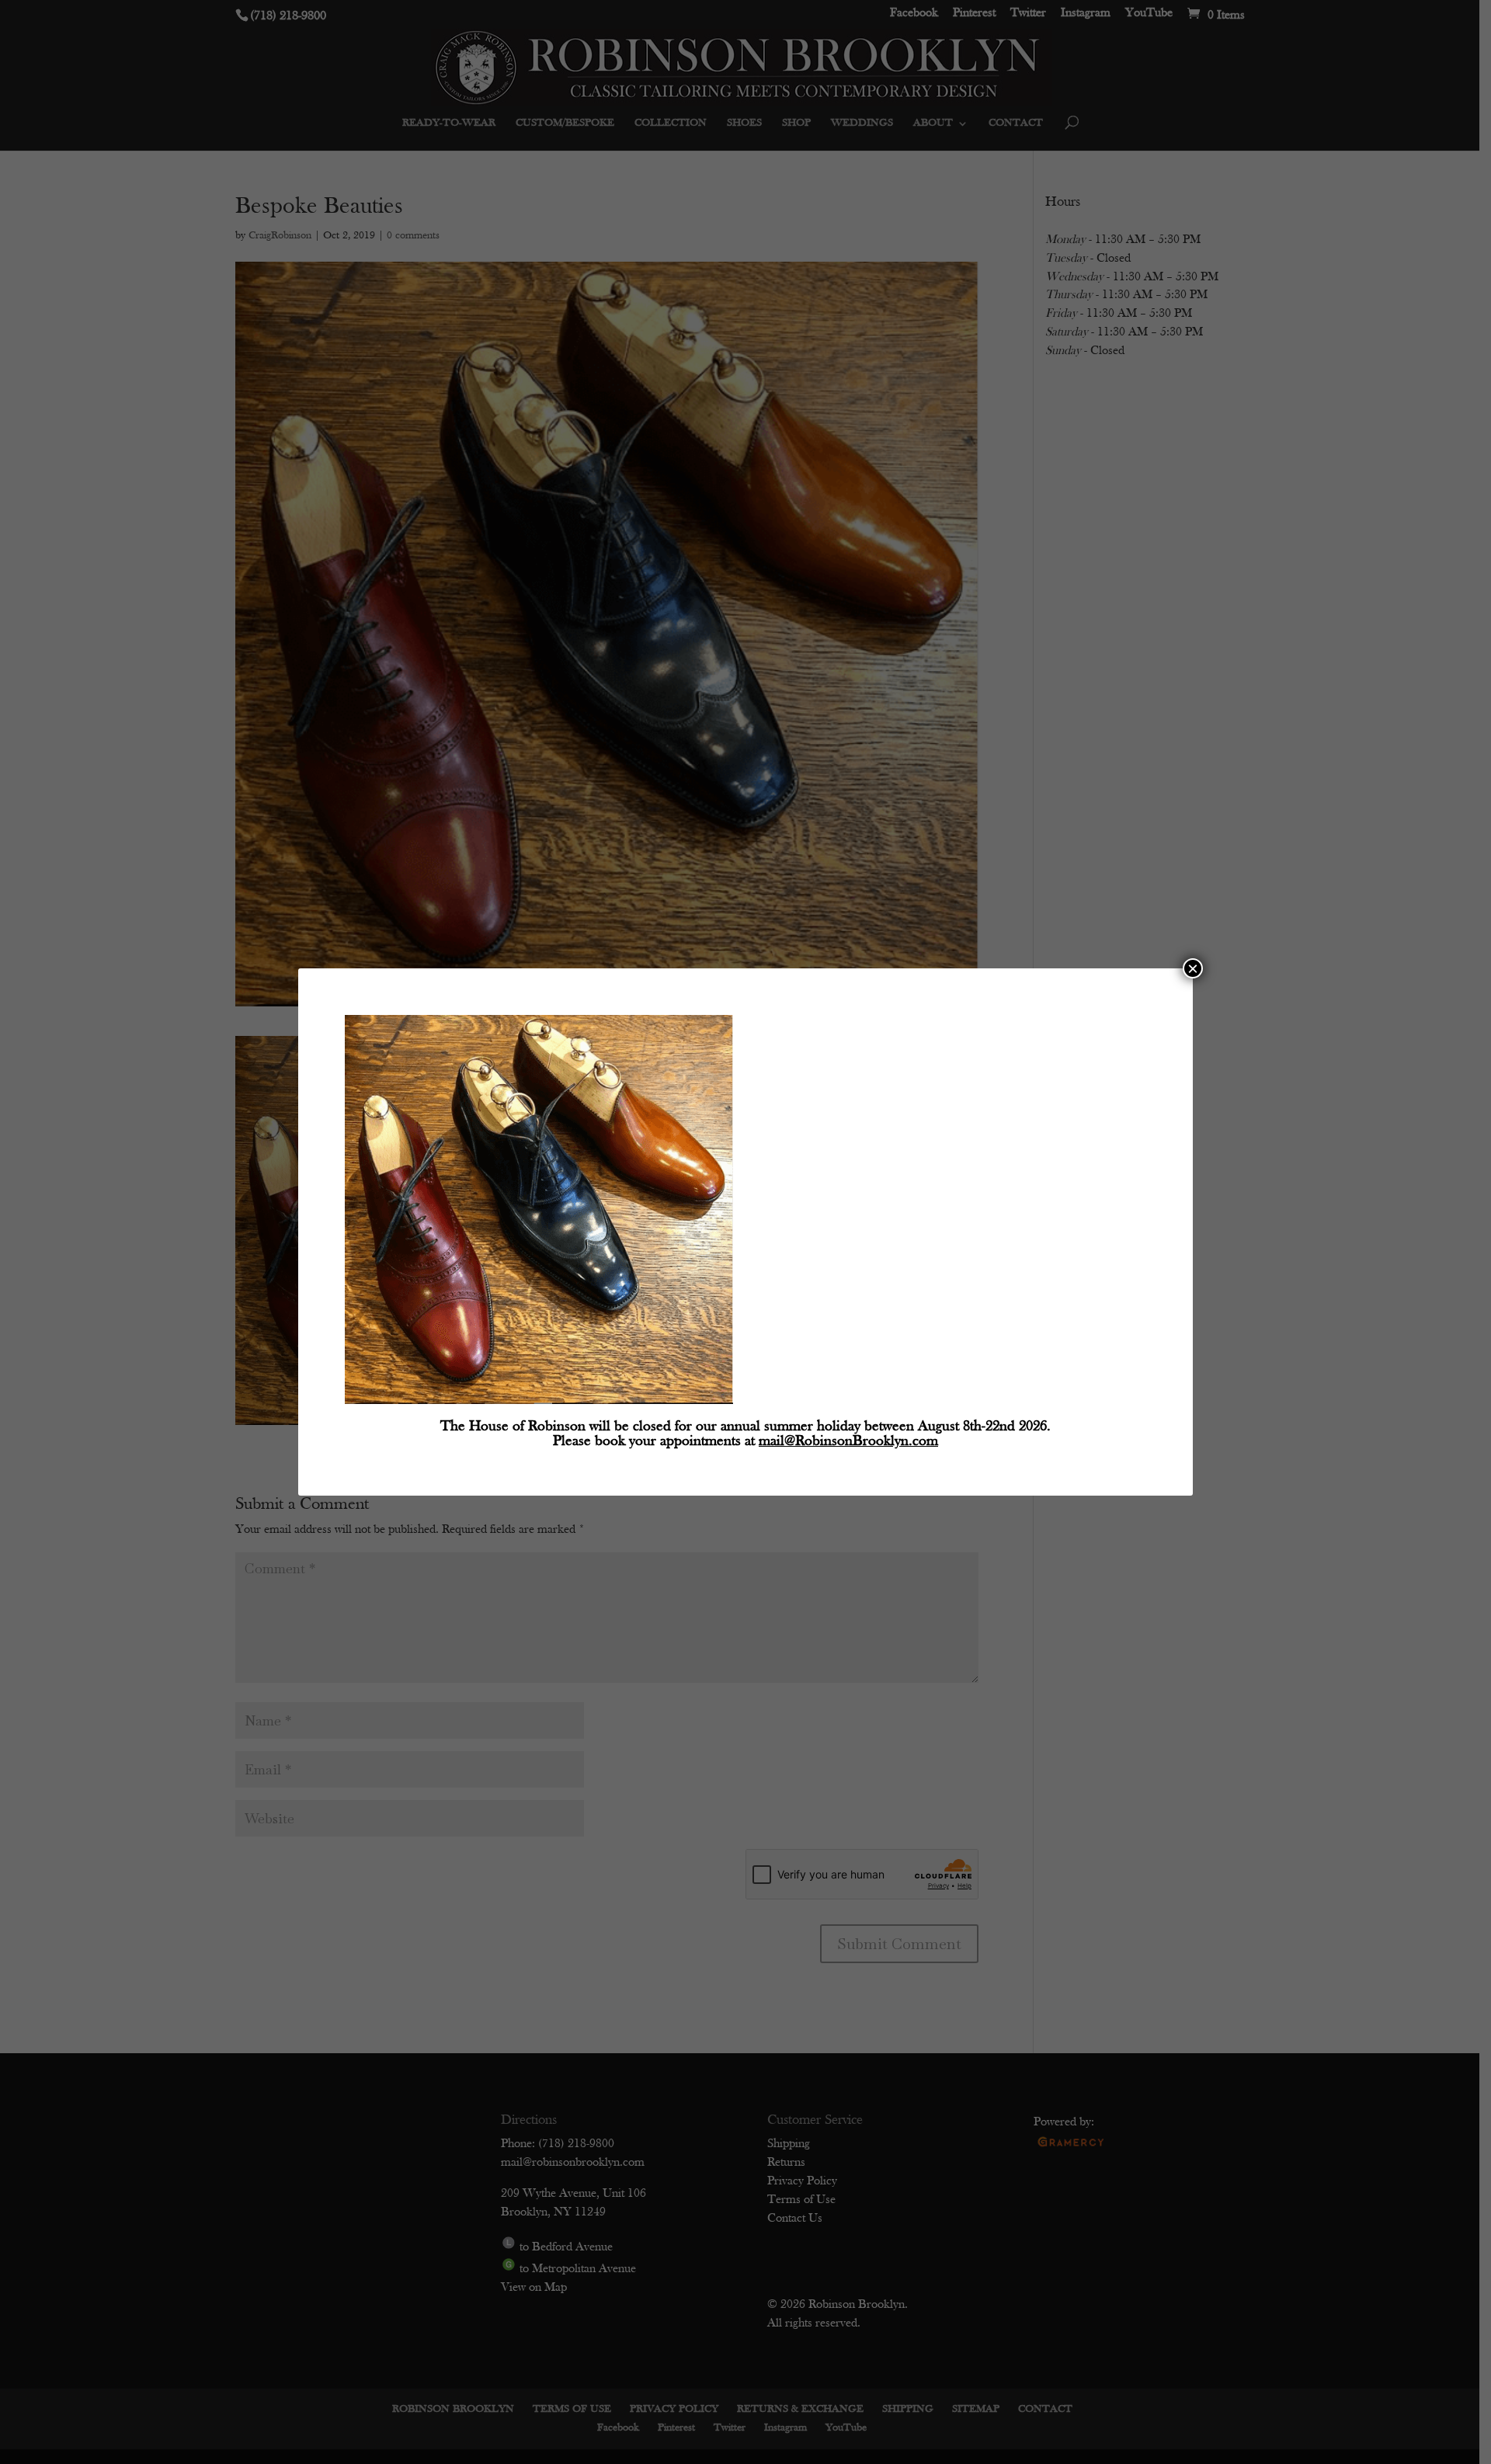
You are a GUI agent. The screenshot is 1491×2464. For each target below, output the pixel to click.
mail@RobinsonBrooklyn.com (848, 1442)
